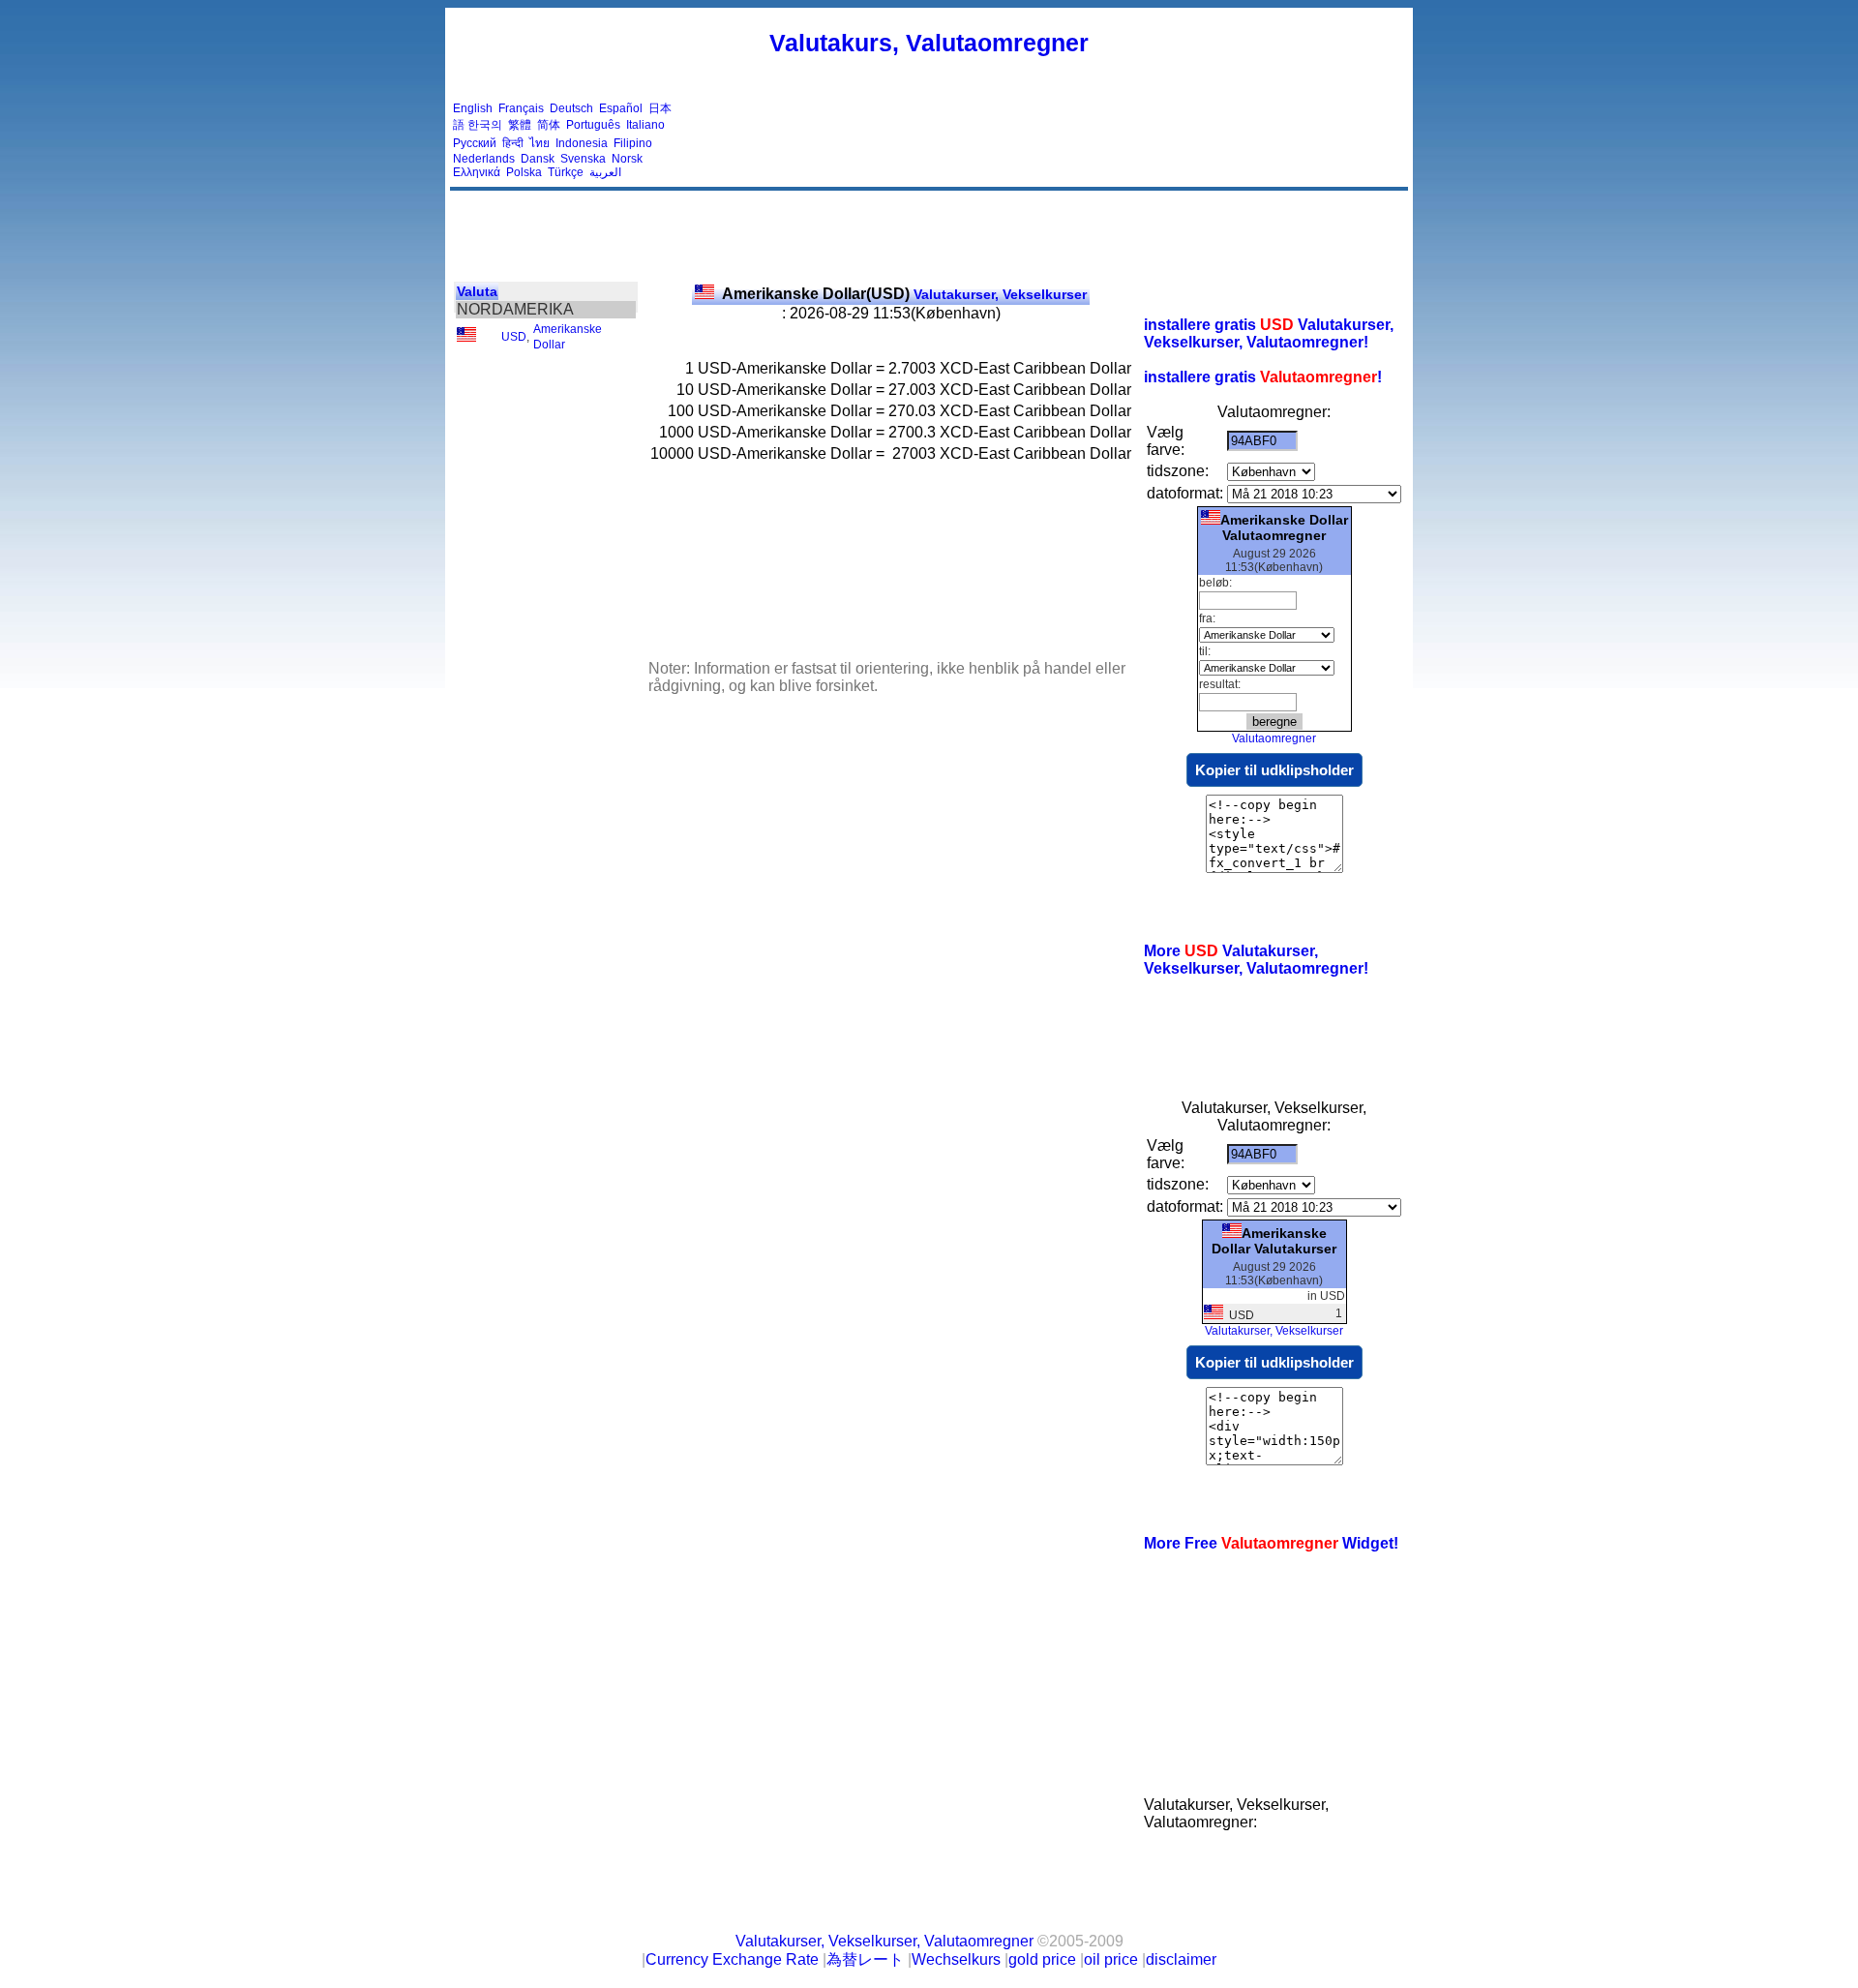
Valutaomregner (1274, 738)
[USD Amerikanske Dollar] (466, 338)
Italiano (645, 125)
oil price (1111, 1959)
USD (514, 337)
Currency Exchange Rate (732, 1959)
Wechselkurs (956, 1959)
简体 (549, 125)
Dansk (538, 159)
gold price (1042, 1959)
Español (621, 108)
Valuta (477, 291)
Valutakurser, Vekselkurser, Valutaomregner (884, 1941)
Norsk (627, 159)
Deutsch (571, 108)
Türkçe (566, 172)
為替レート (865, 1959)
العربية (605, 172)
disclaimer (1181, 1959)
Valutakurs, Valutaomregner (929, 43)
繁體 (520, 125)
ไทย (539, 143)
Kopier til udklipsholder (1274, 770)
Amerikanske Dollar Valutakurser (1274, 1241)
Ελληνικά (477, 172)
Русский (475, 143)
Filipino (633, 143)
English (473, 108)
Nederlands (484, 159)
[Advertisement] (1053, 140)
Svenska (583, 159)
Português (593, 125)
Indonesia (582, 143)
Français (521, 108)
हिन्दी (513, 143)
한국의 (485, 125)
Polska (524, 172)
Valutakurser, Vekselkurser (904, 294)
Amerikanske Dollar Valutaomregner (1284, 527)
